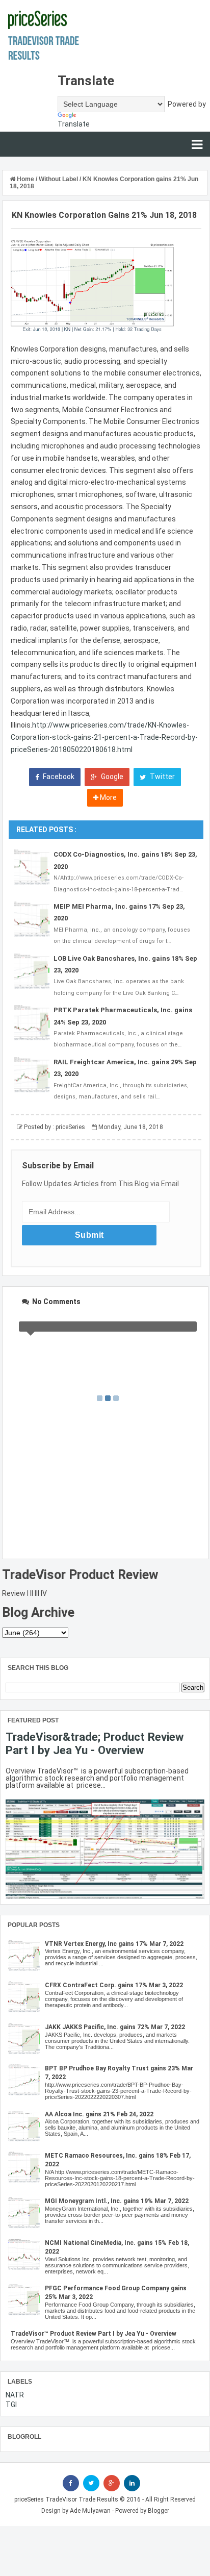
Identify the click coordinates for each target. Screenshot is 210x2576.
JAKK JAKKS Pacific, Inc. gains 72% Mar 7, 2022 (115, 2027)
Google (111, 777)
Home (25, 179)
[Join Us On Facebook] (71, 2483)
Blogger (159, 2511)
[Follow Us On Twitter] (91, 2483)
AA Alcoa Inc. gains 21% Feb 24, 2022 (99, 2114)
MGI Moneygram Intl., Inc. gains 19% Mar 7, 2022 (117, 2201)
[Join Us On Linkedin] (132, 2483)
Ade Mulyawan (90, 2511)
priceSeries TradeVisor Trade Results (66, 2499)
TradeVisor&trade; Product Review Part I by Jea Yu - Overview (95, 1743)
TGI (11, 2405)
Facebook (58, 777)
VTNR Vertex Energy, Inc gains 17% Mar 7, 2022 (114, 1944)
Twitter (162, 777)
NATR (15, 2395)
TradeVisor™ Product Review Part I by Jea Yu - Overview (94, 2334)
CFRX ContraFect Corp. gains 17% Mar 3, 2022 (114, 1985)
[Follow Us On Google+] (112, 2483)
